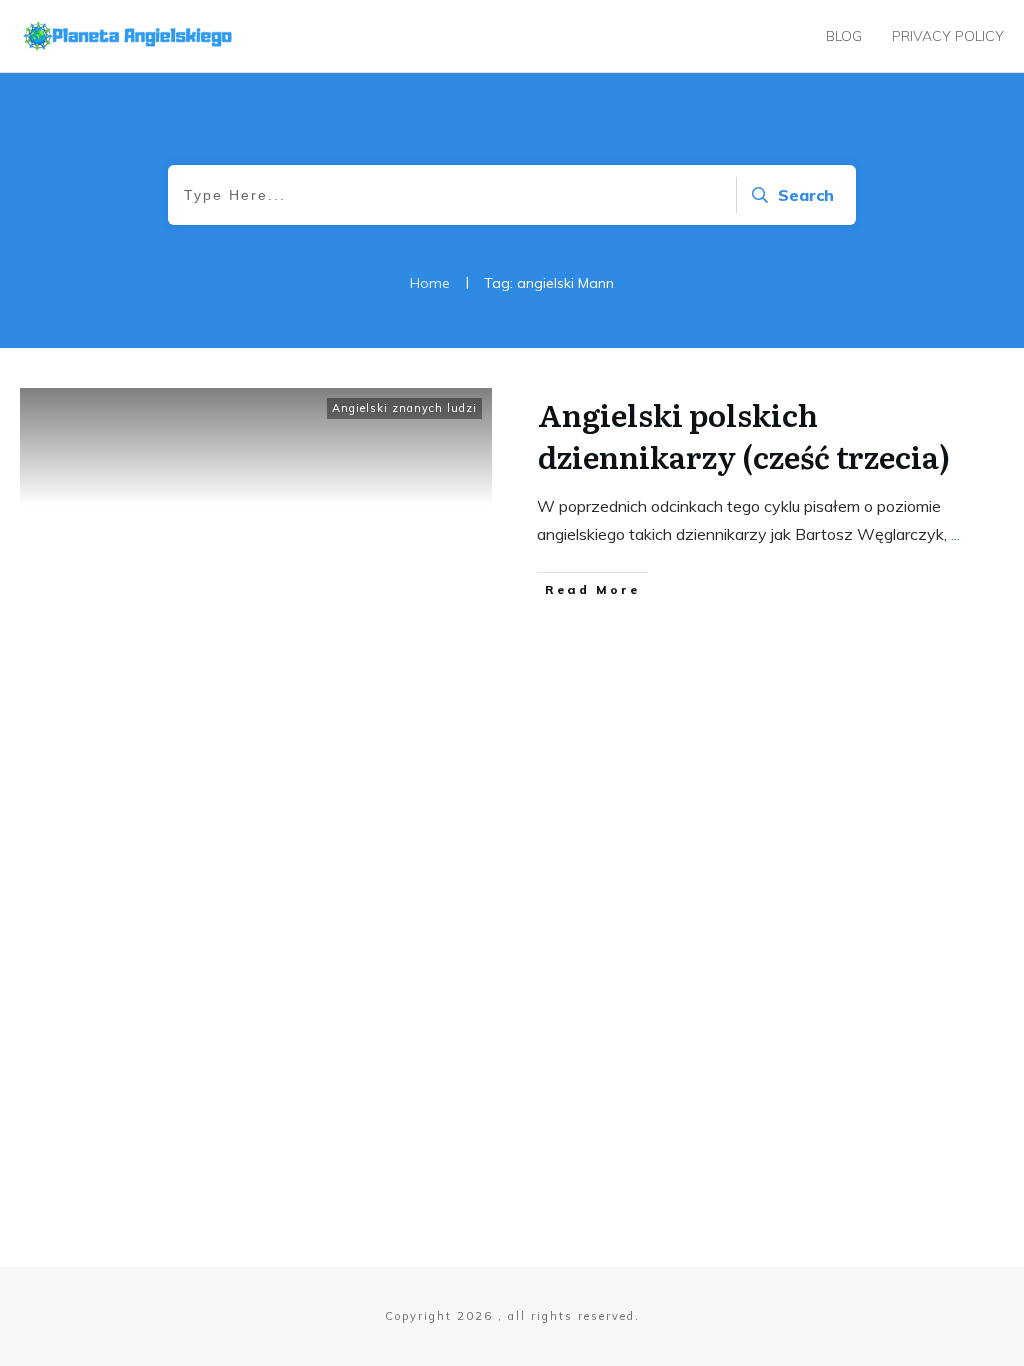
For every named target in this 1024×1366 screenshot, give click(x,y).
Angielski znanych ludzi (404, 408)
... (955, 534)
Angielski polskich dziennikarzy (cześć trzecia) (744, 435)
